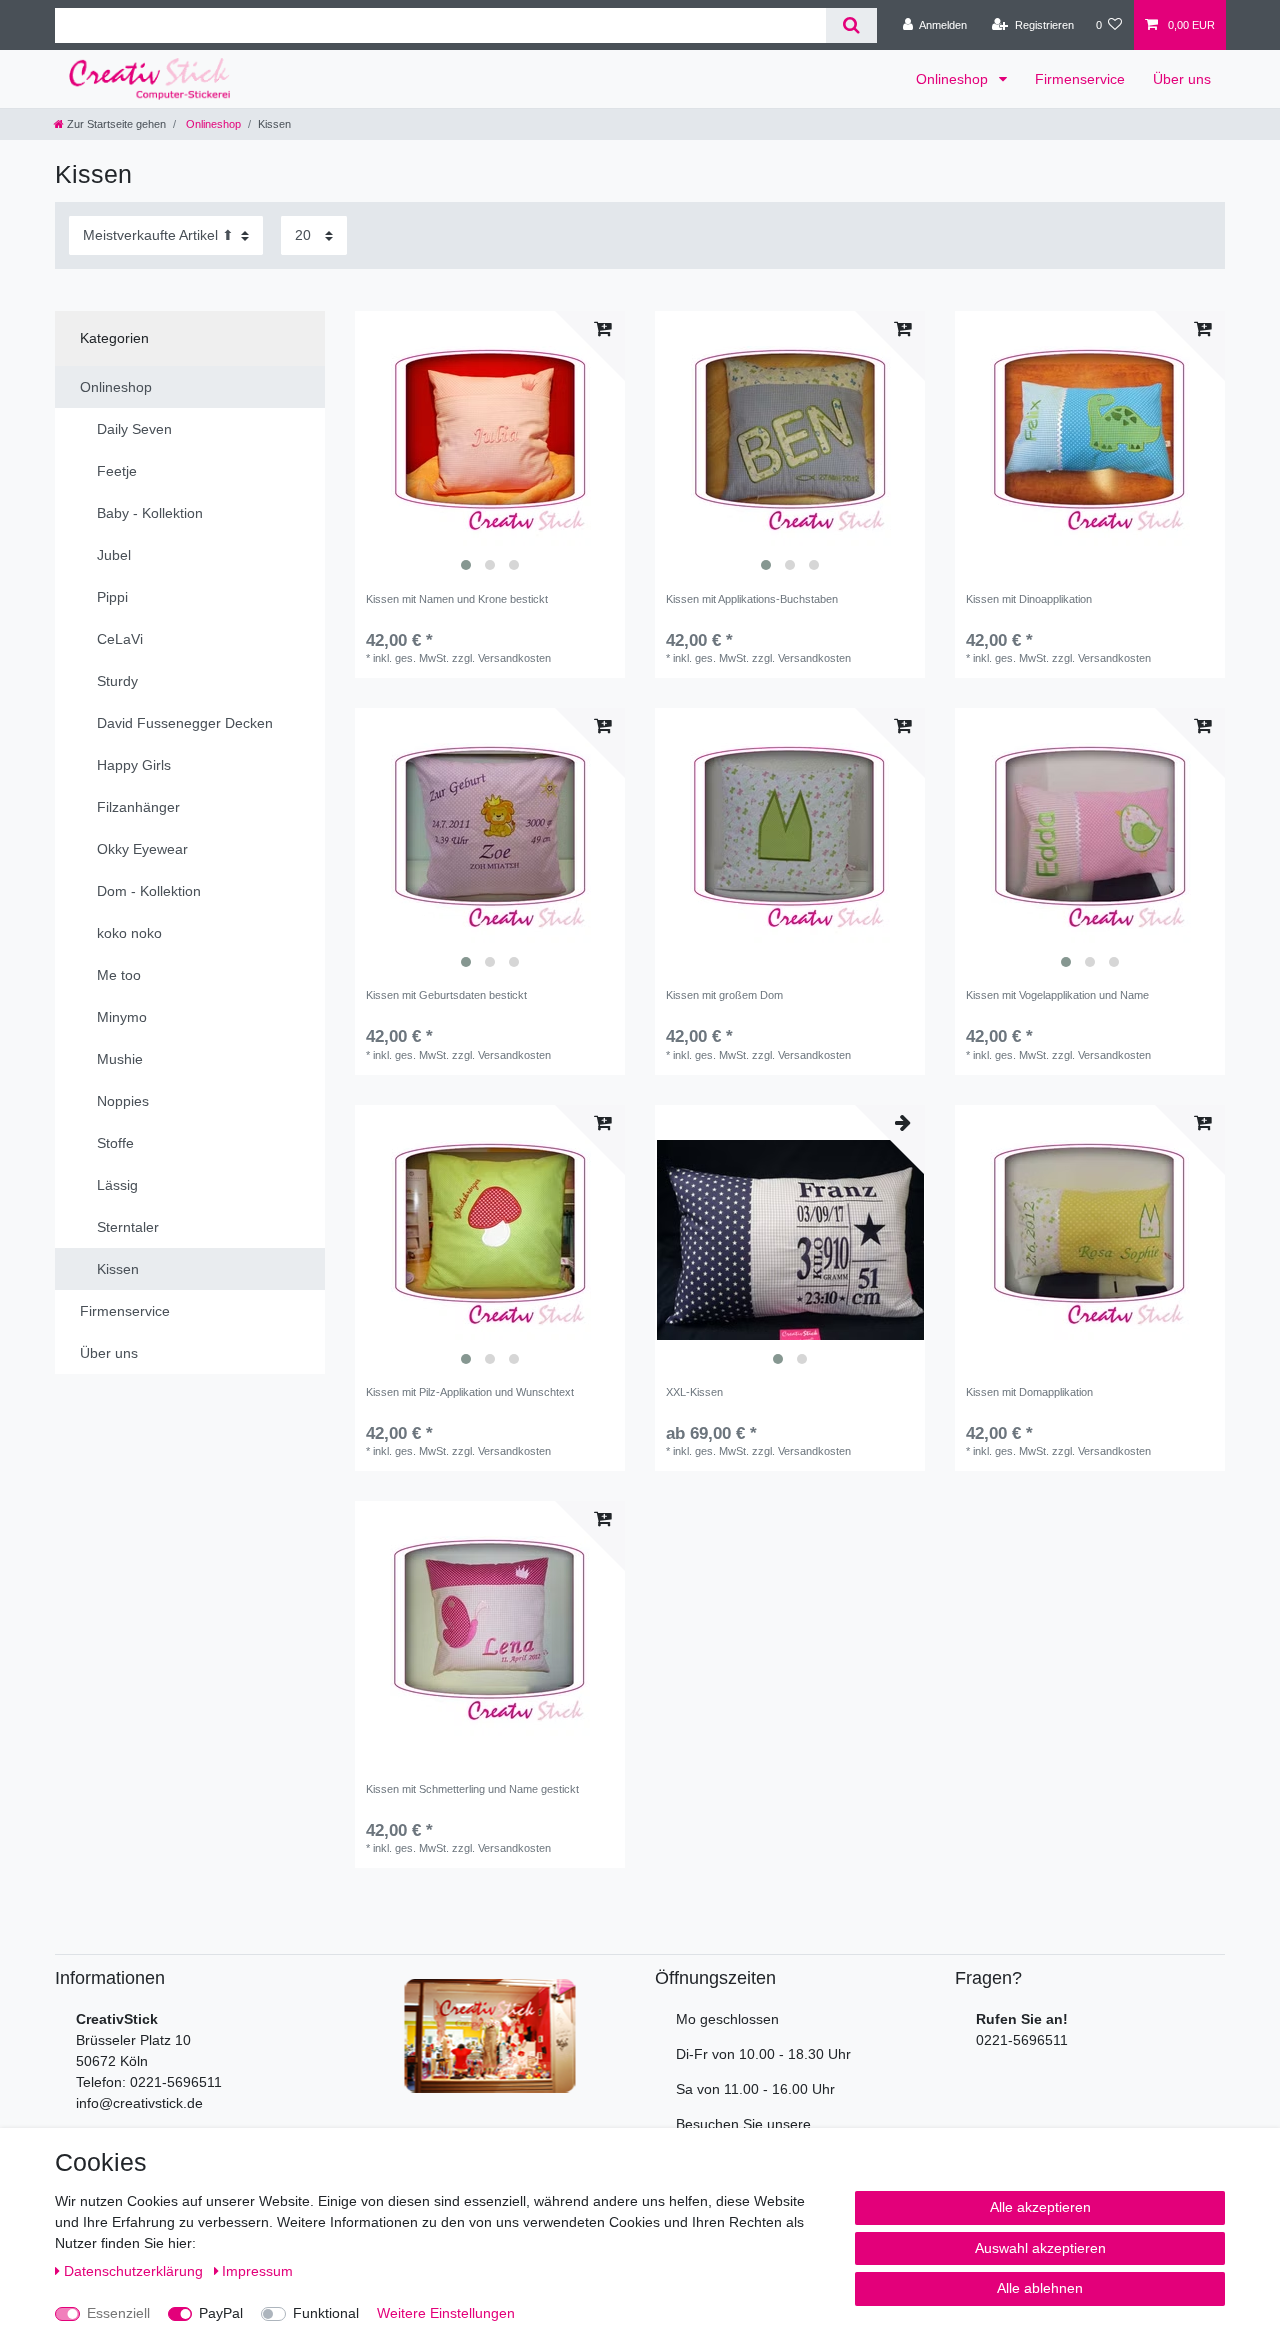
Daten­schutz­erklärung (135, 2271)
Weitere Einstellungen (446, 2313)
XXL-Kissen (694, 1392)
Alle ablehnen (1040, 2288)
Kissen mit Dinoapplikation (1029, 599)
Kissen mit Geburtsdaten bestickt (446, 995)
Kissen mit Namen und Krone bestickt (457, 599)
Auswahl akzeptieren (1040, 2248)
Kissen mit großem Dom (724, 995)
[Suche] (851, 25)
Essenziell (118, 2313)
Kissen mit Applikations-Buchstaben (752, 599)
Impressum (257, 2271)
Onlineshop (954, 79)
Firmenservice (1080, 79)
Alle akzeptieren (1040, 2207)
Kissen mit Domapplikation (1029, 1392)
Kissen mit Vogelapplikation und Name (1057, 995)
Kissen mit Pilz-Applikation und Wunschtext (470, 1392)
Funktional (326, 2313)
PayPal (221, 2313)
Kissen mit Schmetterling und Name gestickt (472, 1789)
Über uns (1182, 79)
